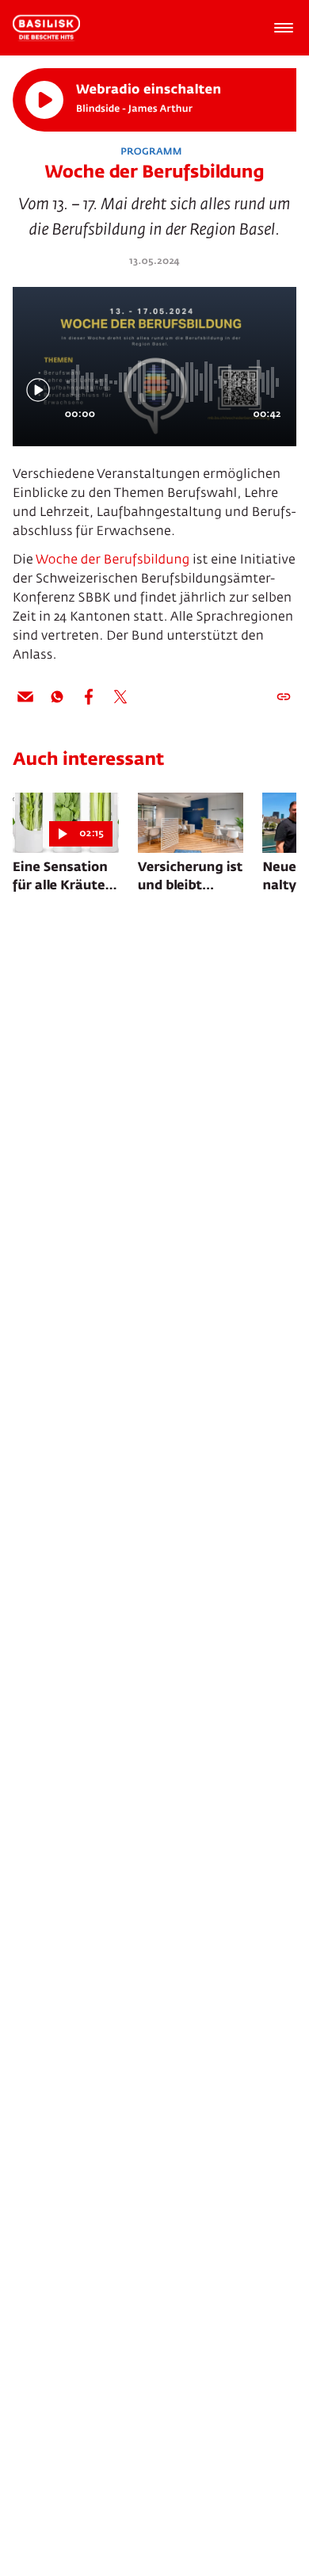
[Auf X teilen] (120, 697)
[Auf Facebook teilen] (89, 697)
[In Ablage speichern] (284, 697)
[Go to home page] (46, 28)
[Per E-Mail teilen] (25, 697)
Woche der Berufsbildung (113, 560)
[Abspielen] (44, 100)
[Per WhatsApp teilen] (57, 697)
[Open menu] (284, 28)
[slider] (174, 382)
